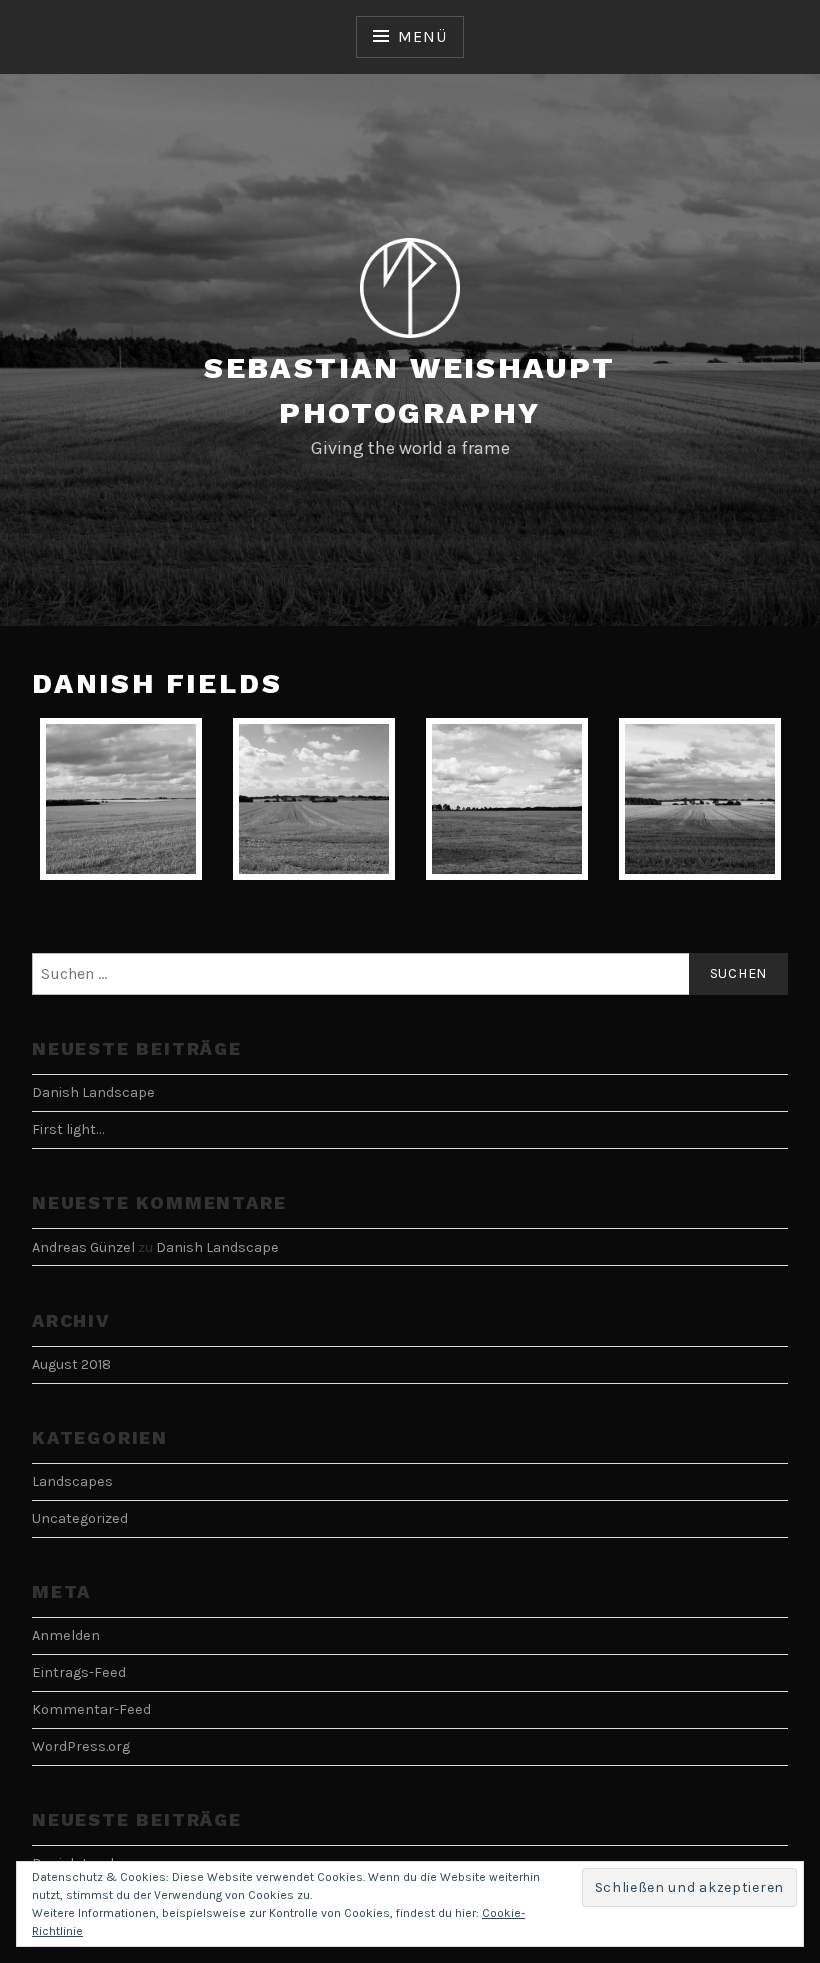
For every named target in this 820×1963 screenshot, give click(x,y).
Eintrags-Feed (79, 1672)
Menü (422, 36)
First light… (68, 1129)
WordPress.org (81, 1746)
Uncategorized (80, 1518)
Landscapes (72, 1481)
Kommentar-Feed (91, 1709)
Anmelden (66, 1635)
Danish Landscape (93, 1092)
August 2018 (71, 1364)
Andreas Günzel (83, 1247)
